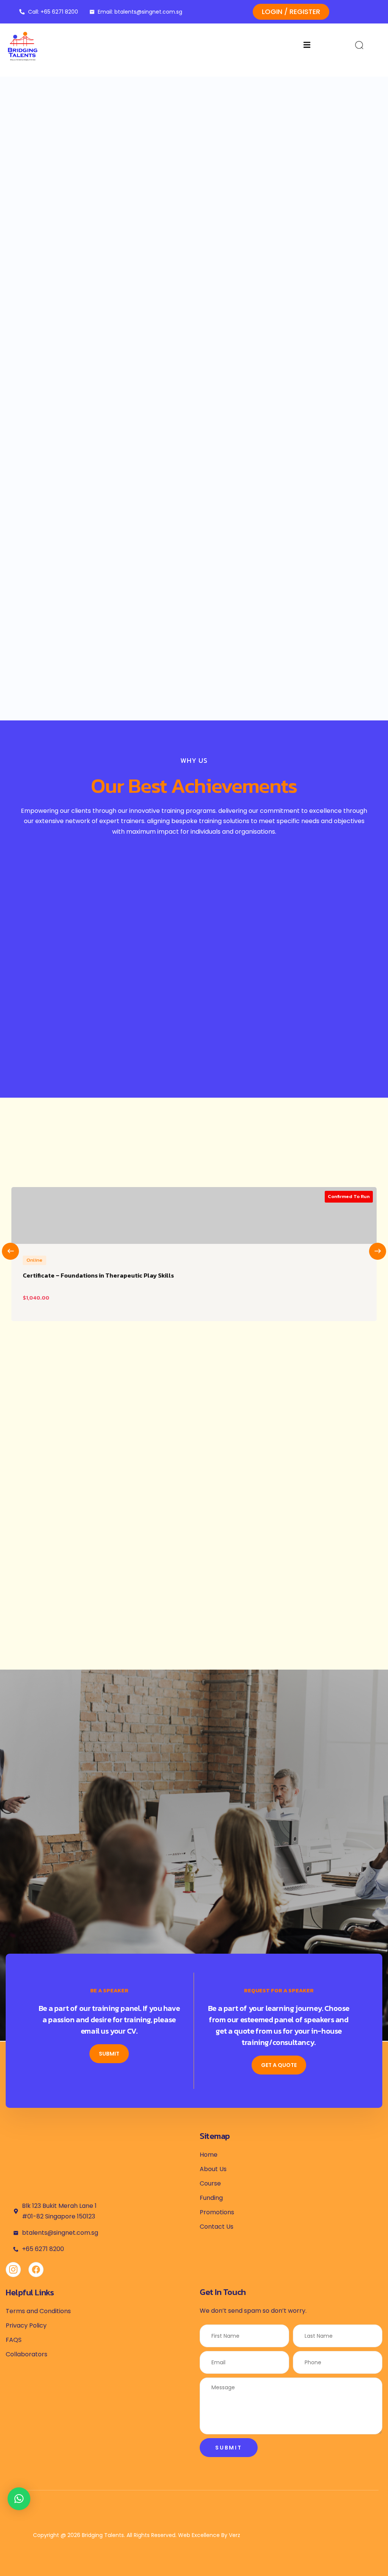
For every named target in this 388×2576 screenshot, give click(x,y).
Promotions (217, 2212)
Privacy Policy (26, 2325)
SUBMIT (109, 2054)
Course (210, 2183)
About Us (213, 2169)
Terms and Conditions (38, 2311)
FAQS (14, 2340)
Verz (235, 2535)
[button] (19, 2499)
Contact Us (217, 2227)
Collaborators (27, 2354)
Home (209, 2155)
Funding (211, 2198)
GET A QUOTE (279, 2065)
